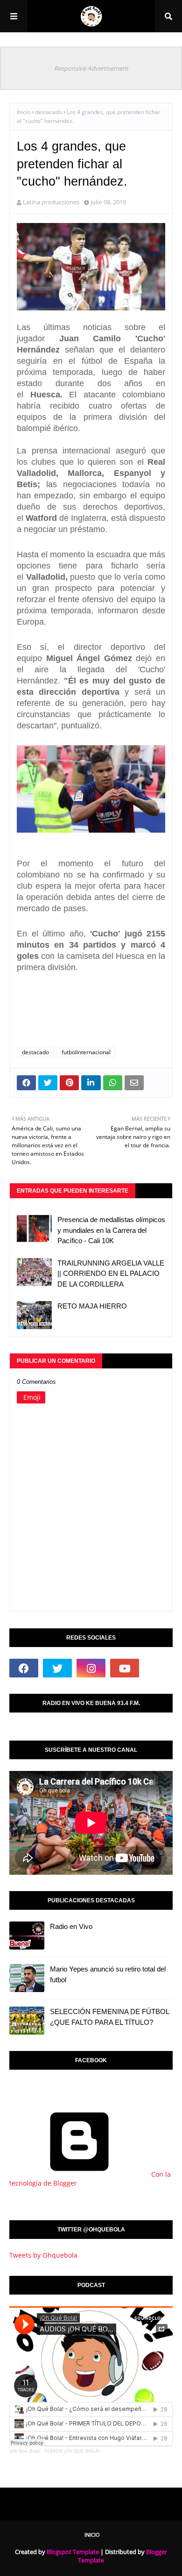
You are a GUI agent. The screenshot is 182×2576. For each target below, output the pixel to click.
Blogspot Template (73, 2552)
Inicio (24, 112)
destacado (49, 112)
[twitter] (57, 1668)
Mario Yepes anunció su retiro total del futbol (108, 1974)
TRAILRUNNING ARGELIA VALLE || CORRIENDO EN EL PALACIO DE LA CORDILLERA (111, 1274)
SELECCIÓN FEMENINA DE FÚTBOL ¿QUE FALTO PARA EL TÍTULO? (109, 2017)
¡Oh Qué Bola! (25, 2451)
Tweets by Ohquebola (43, 2255)
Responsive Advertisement (91, 68)
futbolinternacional (86, 1052)
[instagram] (91, 1668)
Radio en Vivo (71, 1926)
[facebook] (24, 1668)
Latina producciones (51, 202)
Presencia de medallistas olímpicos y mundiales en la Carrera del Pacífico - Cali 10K (111, 1230)
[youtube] (125, 1668)
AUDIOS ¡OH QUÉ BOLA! (72, 2451)
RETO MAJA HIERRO (92, 1306)
